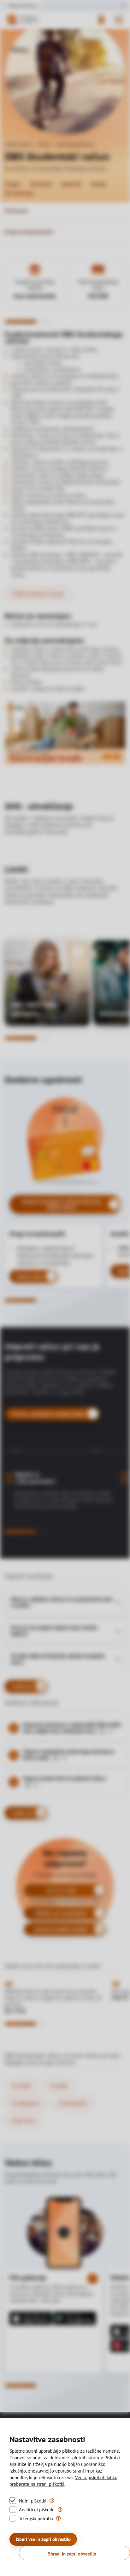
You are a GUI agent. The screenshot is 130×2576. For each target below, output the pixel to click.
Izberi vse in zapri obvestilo (43, 2539)
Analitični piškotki (37, 2510)
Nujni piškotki (33, 2501)
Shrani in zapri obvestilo (72, 2554)
